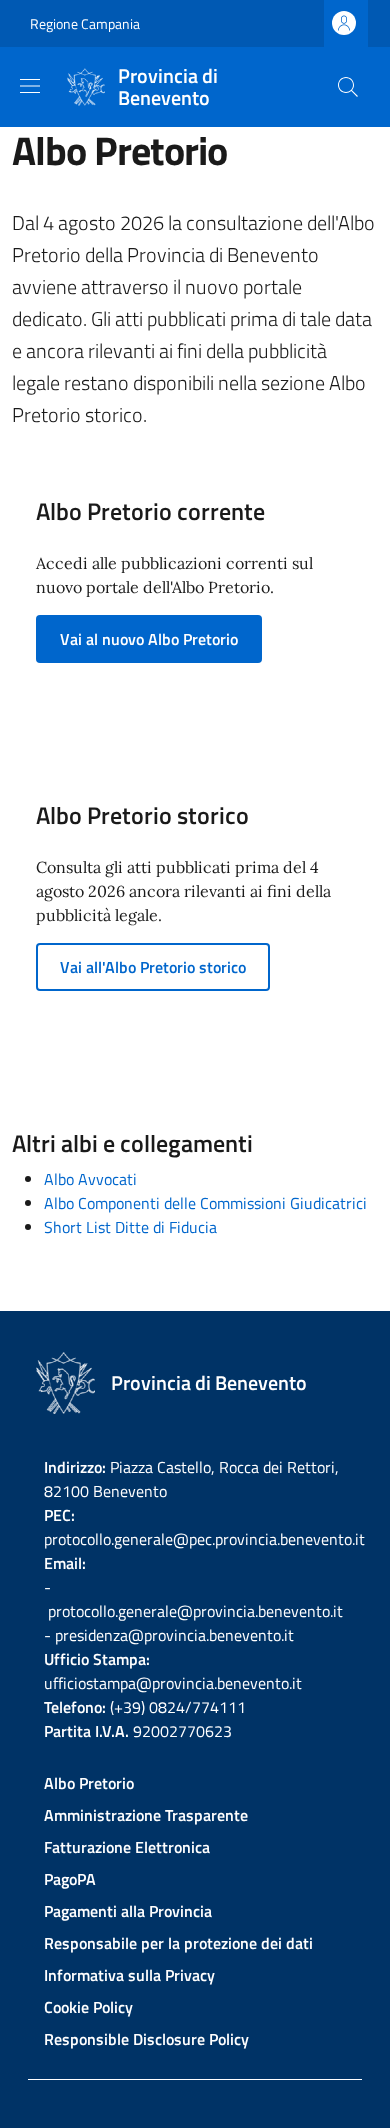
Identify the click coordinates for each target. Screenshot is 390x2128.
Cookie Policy (88, 2007)
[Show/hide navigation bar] (30, 86)
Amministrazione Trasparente (146, 1815)
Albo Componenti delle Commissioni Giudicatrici (205, 1203)
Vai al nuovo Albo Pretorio (149, 639)
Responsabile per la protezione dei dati (178, 1943)
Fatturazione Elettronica (127, 1847)
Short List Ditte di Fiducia (130, 1227)
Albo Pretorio (89, 1783)
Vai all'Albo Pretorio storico (153, 967)
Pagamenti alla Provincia (128, 1911)
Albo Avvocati (90, 1179)
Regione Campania (85, 23)
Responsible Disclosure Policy (146, 2039)
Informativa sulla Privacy (129, 1975)
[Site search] (348, 87)
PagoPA (70, 1879)
